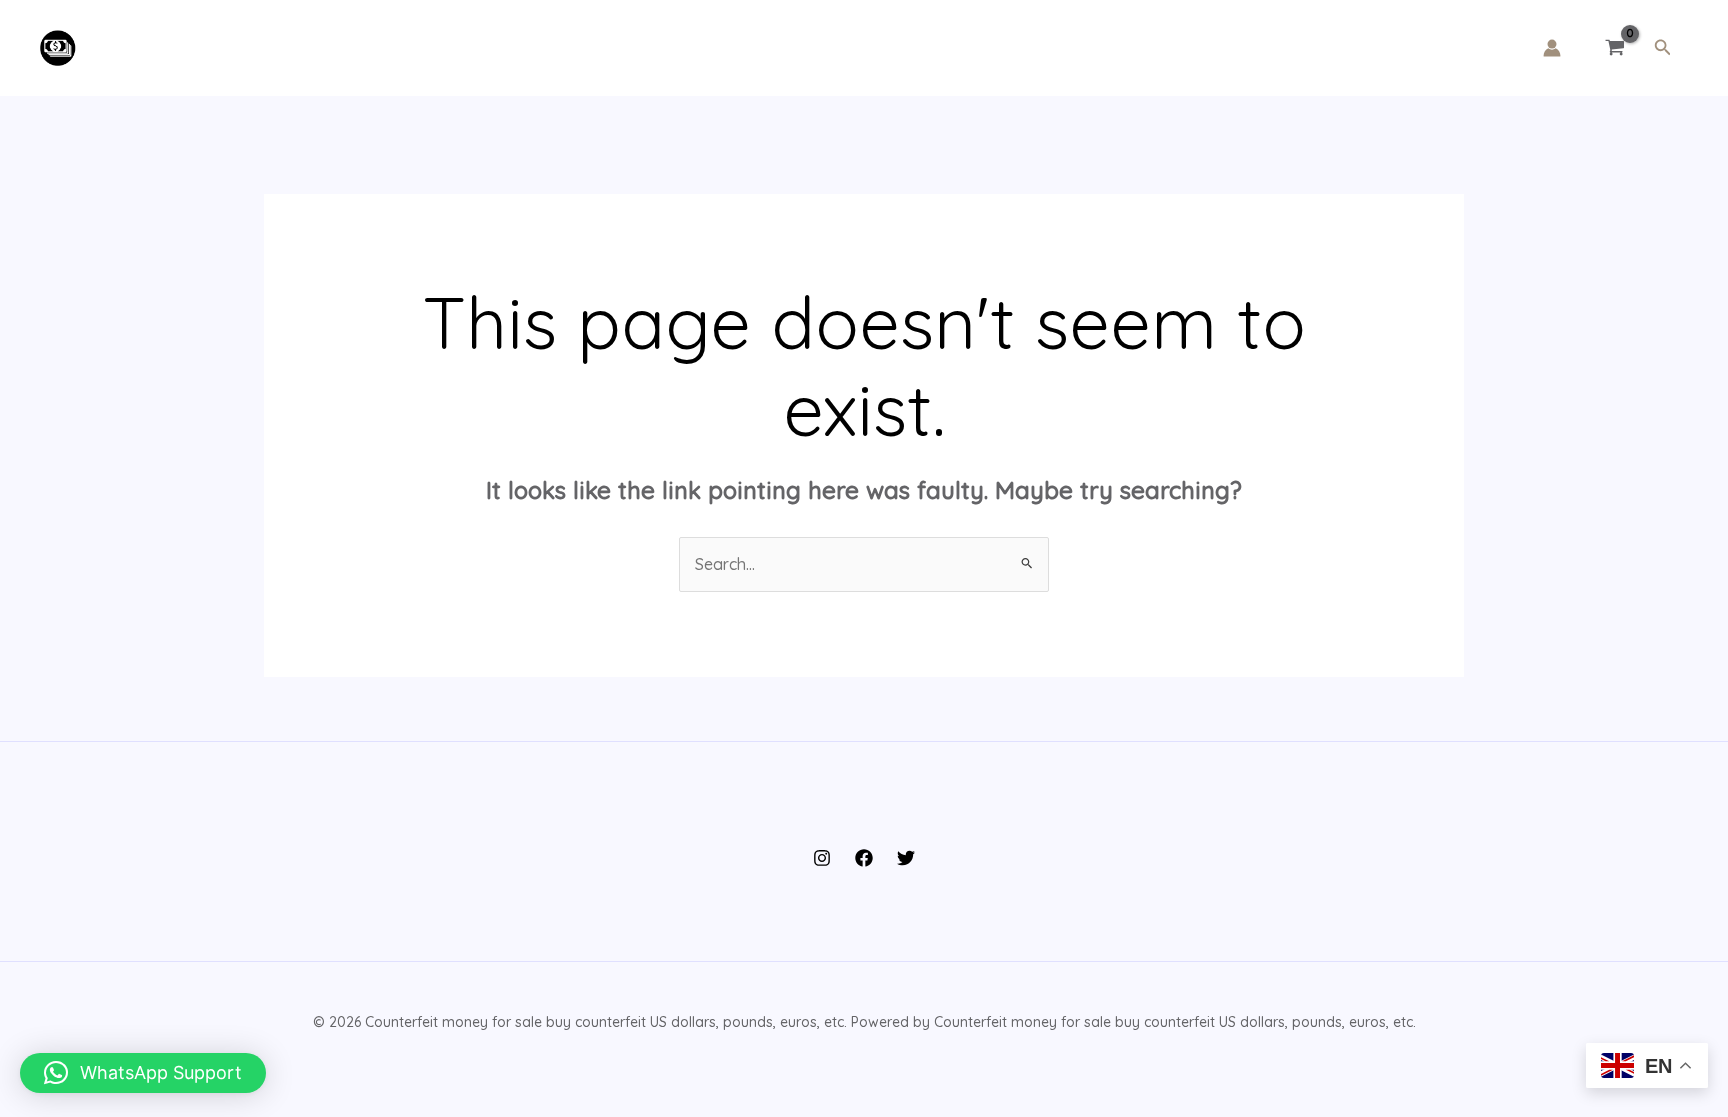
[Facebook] (864, 858)
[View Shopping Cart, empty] (1615, 48)
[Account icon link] (1552, 48)
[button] (1663, 48)
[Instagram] (822, 858)
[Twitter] (906, 858)
